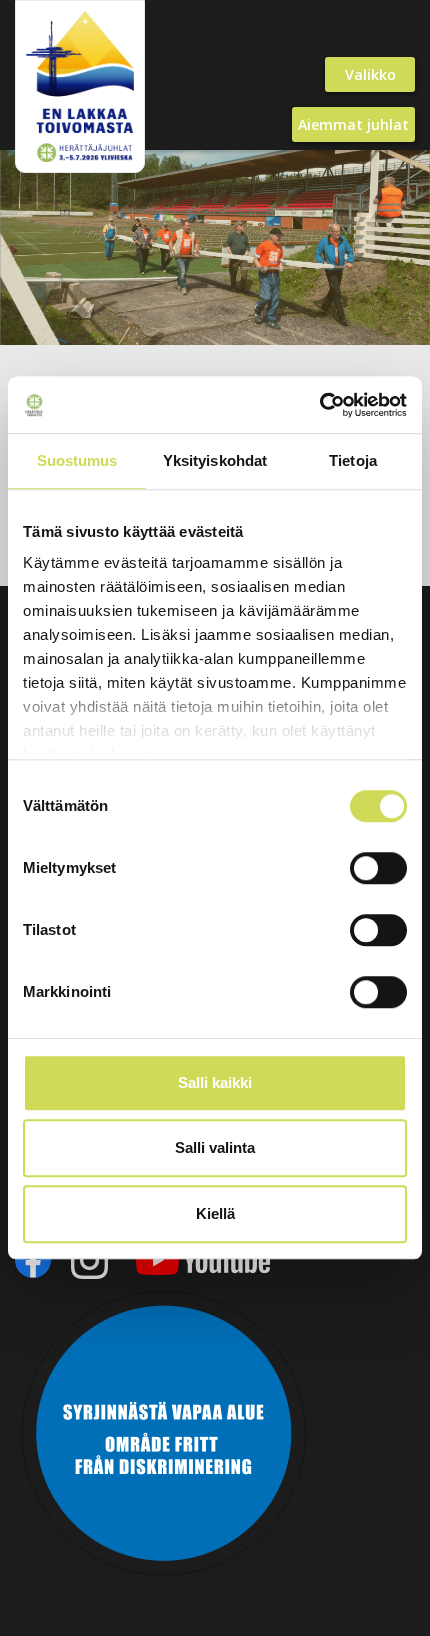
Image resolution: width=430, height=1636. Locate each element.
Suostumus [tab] (77, 460)
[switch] (378, 868)
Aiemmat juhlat (353, 124)
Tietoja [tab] (353, 460)
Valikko (370, 74)
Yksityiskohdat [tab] (215, 460)
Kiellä (215, 1213)
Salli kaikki (215, 1082)
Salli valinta (215, 1147)
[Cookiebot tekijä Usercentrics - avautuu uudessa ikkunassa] (319, 405)
